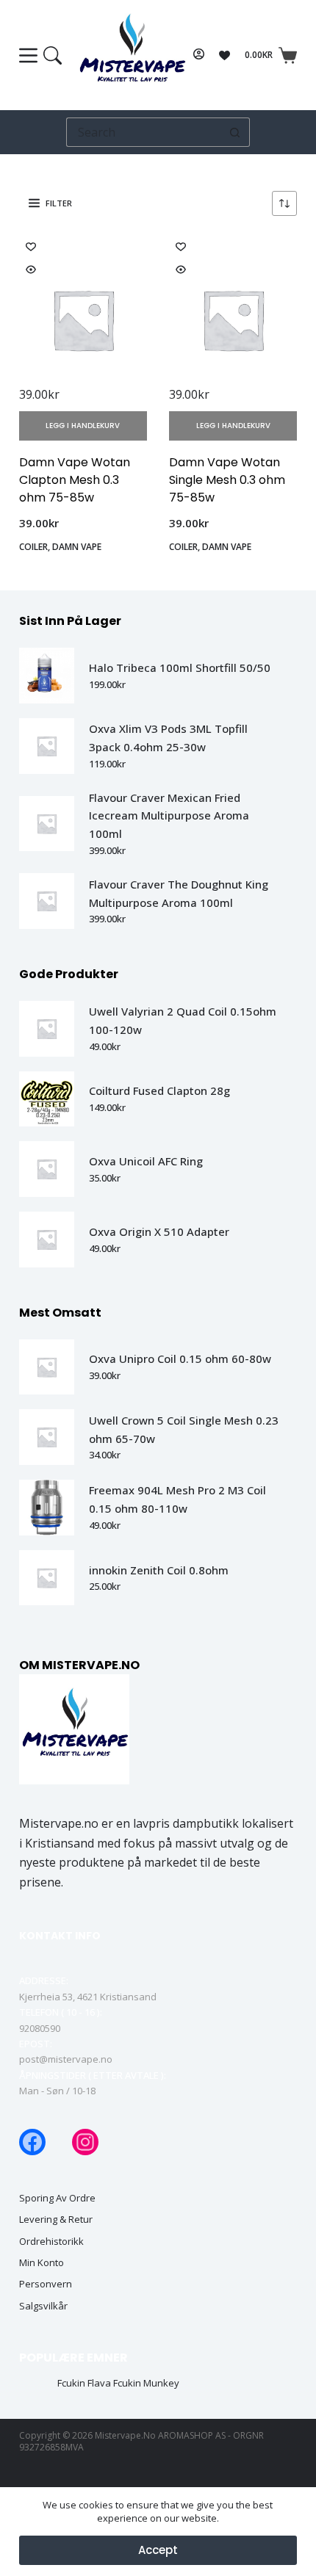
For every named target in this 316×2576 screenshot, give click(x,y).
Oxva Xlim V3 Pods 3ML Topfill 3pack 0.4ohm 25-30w (168, 738)
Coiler (33, 547)
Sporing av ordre (57, 2198)
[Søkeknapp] (235, 132)
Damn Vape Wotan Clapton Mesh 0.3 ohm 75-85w (75, 480)
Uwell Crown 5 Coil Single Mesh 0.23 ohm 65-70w (184, 1429)
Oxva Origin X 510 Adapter (159, 1231)
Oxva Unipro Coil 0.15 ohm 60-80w (180, 1358)
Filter (59, 203)
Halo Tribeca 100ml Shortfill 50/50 (180, 667)
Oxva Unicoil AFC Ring (146, 1161)
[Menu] (40, 55)
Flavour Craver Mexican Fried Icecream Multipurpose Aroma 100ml (169, 816)
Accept (158, 2550)
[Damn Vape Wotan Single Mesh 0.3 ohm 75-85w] (233, 319)
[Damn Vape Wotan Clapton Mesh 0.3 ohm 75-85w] (83, 319)
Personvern (46, 2284)
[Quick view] (31, 269)
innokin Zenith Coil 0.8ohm (159, 1570)
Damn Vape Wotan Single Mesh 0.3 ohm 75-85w (227, 480)
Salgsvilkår (43, 2306)
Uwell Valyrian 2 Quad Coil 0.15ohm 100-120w (183, 1020)
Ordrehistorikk (51, 2242)
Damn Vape (77, 547)
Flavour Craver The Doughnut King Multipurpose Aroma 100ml (179, 893)
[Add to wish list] (31, 246)
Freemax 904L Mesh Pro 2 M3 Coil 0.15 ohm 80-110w (177, 1499)
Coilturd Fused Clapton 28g (159, 1090)
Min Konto (42, 2263)
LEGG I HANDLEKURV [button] (83, 426)
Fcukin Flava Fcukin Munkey (118, 2383)
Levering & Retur (56, 2219)
